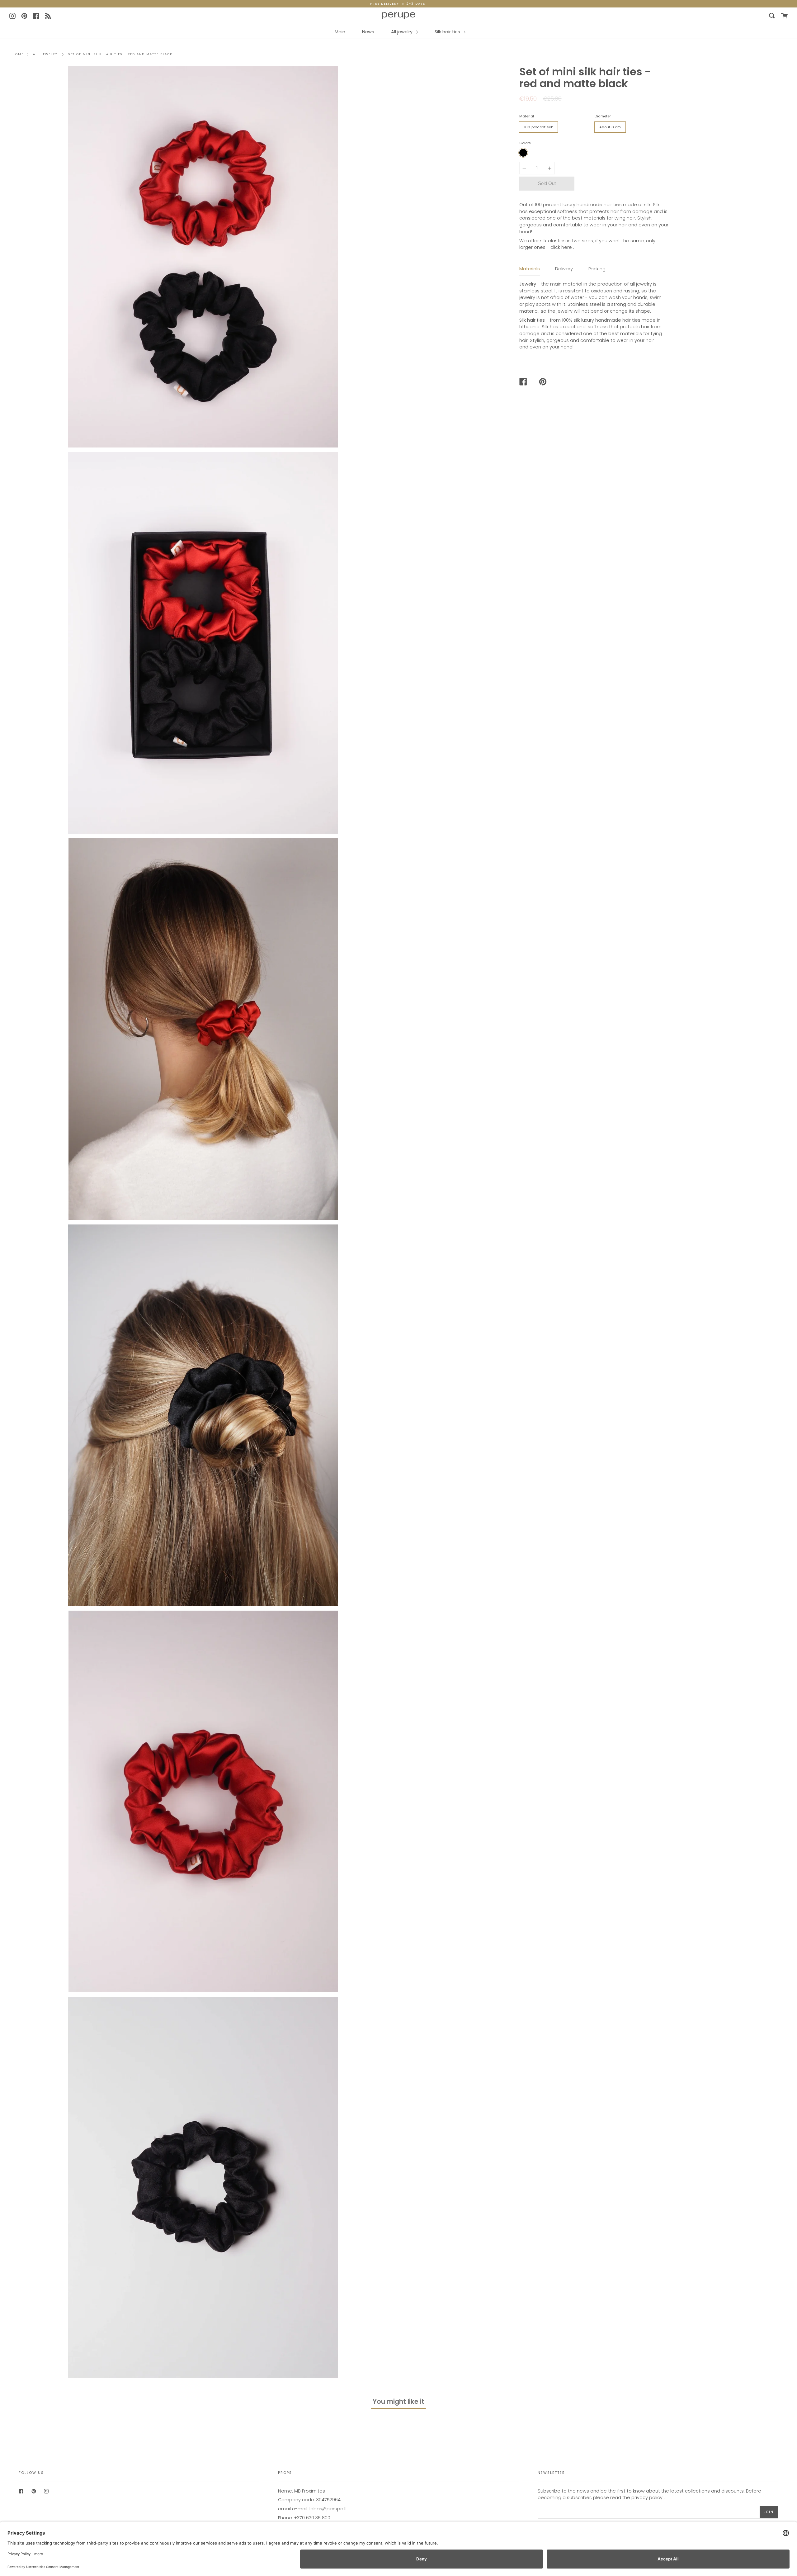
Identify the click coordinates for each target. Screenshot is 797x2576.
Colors (525, 143)
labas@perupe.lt (328, 2509)
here (567, 247)
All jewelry (402, 32)
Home (18, 54)
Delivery (564, 269)
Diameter (603, 116)
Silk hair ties (448, 32)
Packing (597, 269)
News (368, 32)
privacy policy (647, 2498)
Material (527, 116)
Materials (530, 269)
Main (340, 32)
